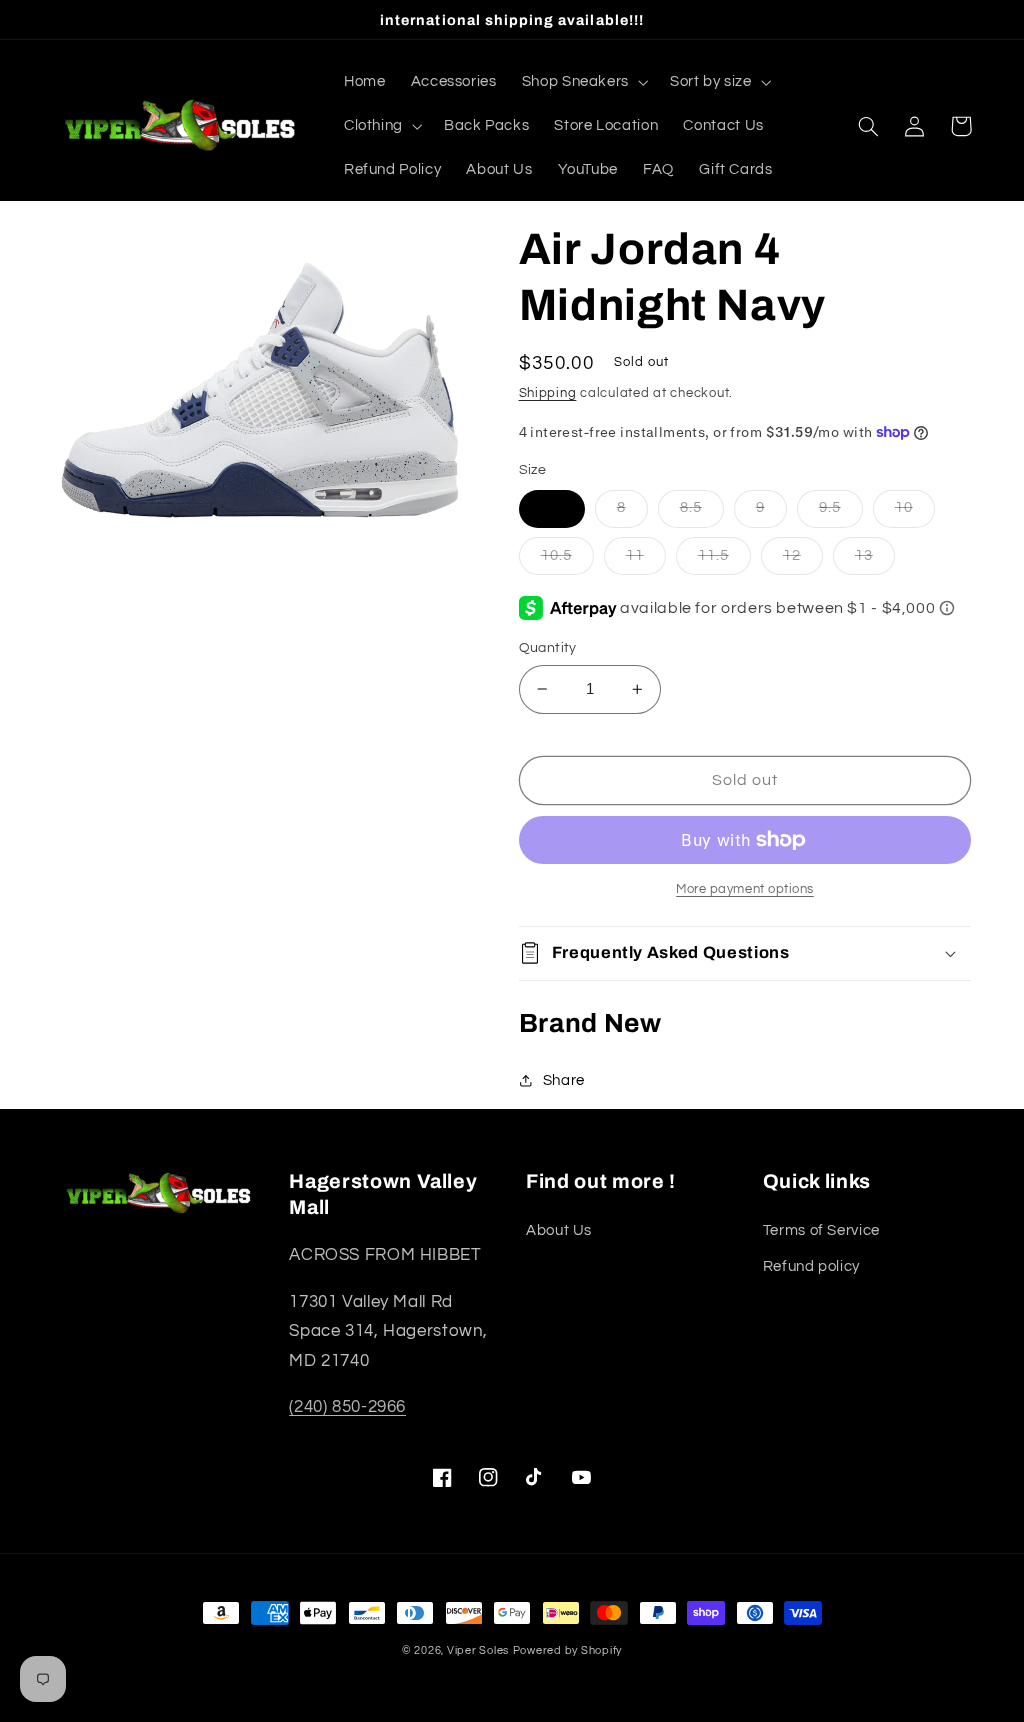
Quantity (548, 648)
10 (904, 507)
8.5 (691, 507)
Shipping (548, 393)
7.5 (552, 507)
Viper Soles (478, 1650)
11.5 (713, 555)
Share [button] (564, 1080)
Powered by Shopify (567, 1650)
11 (635, 555)
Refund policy (811, 1266)
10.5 (556, 555)
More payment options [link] (745, 889)
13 (864, 555)
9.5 (830, 507)
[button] (583, 82)
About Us (559, 1230)
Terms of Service (821, 1230)
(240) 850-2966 (347, 1407)
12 (792, 555)
